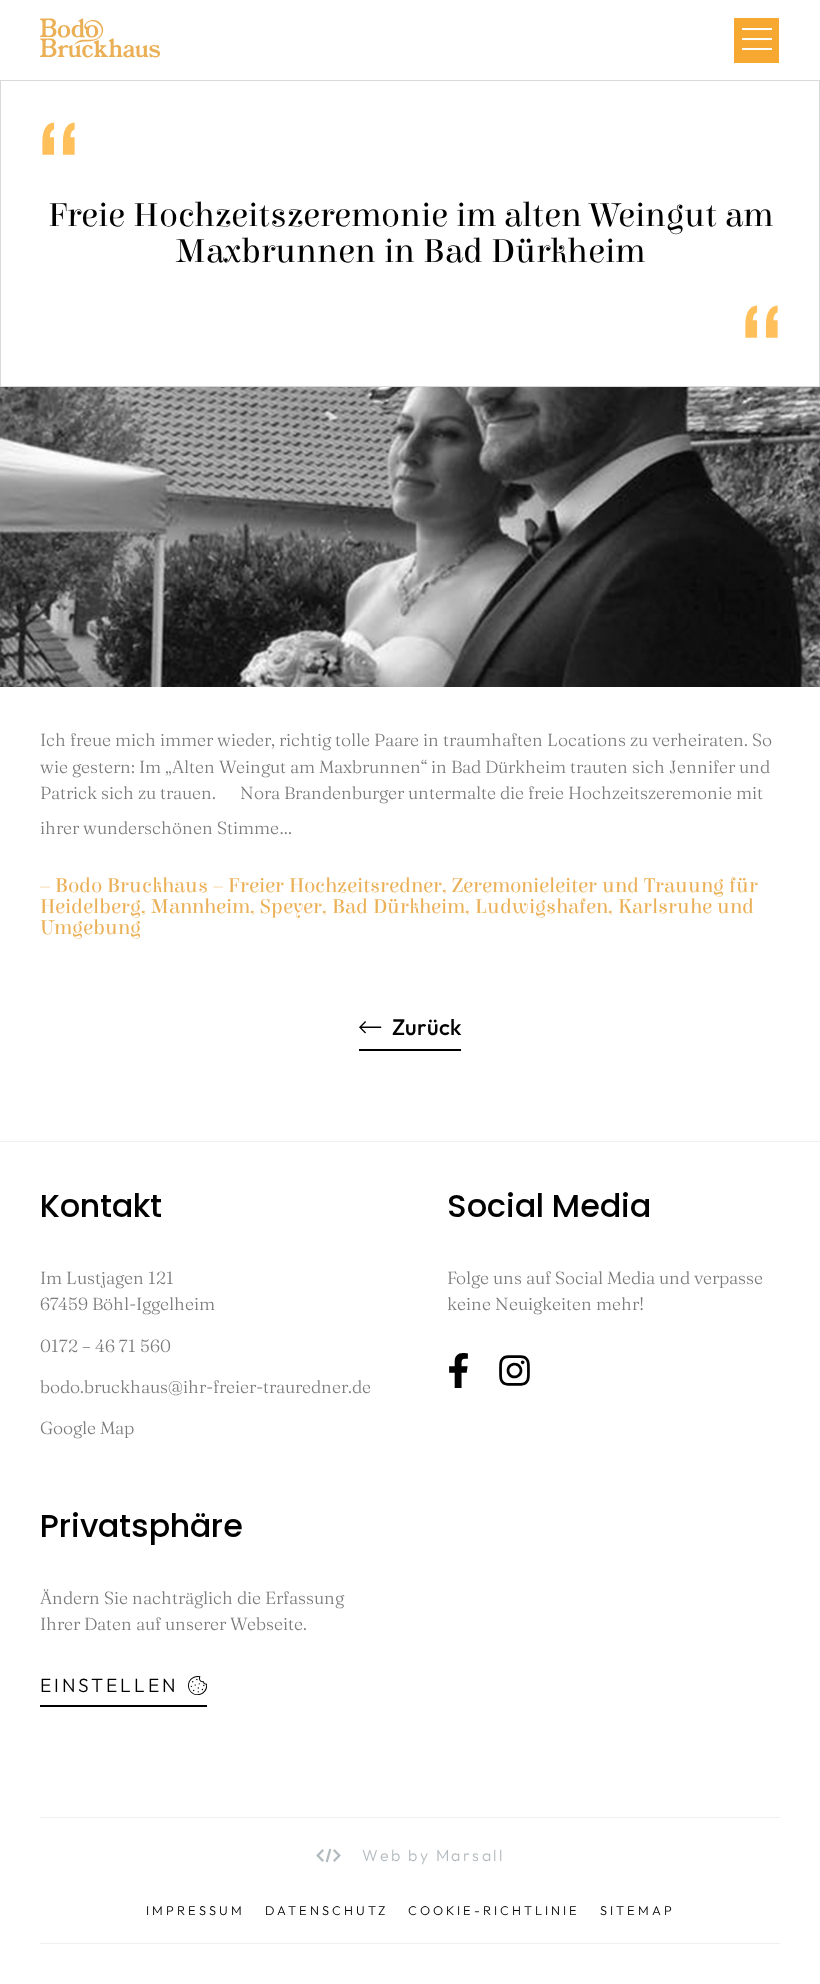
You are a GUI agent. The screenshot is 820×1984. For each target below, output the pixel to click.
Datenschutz (326, 1910)
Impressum (195, 1910)
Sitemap (637, 1910)
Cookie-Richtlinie (494, 1910)
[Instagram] (514, 1370)
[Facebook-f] (458, 1370)
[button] (756, 40)
